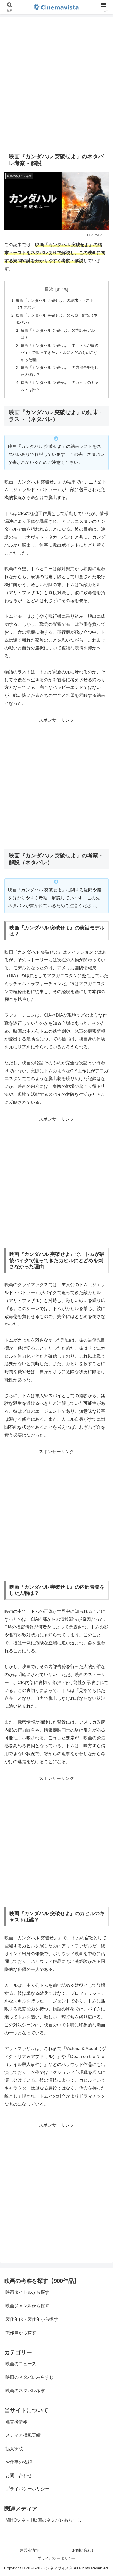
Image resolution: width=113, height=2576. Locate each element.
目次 (49, 289)
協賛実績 (14, 2449)
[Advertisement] (56, 82)
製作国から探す (21, 2333)
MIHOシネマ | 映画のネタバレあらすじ (43, 2520)
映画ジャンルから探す (27, 2306)
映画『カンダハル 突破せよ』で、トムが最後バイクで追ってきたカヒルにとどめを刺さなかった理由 (60, 353)
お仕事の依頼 (19, 2462)
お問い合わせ (19, 2476)
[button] (102, 1412)
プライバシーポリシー (27, 2489)
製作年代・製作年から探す (32, 2319)
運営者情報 (16, 2422)
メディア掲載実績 (23, 2435)
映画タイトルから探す (27, 2292)
